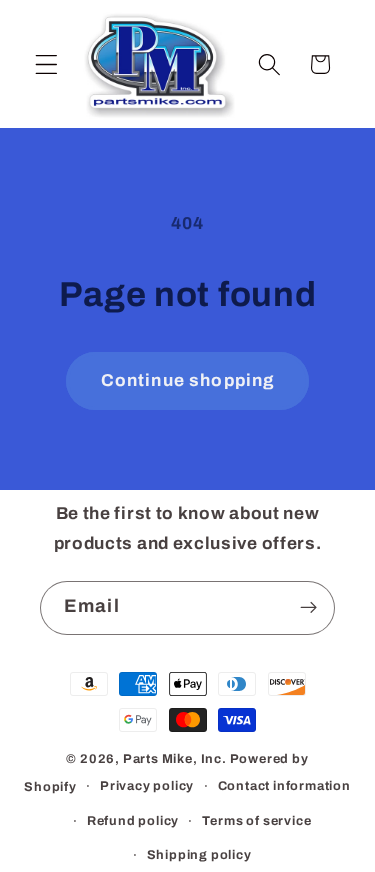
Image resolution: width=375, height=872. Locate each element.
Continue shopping (188, 380)
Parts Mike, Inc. (175, 759)
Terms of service (256, 821)
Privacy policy (147, 786)
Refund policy (133, 821)
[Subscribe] (308, 608)
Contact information (284, 786)
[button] (46, 64)
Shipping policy (199, 855)
